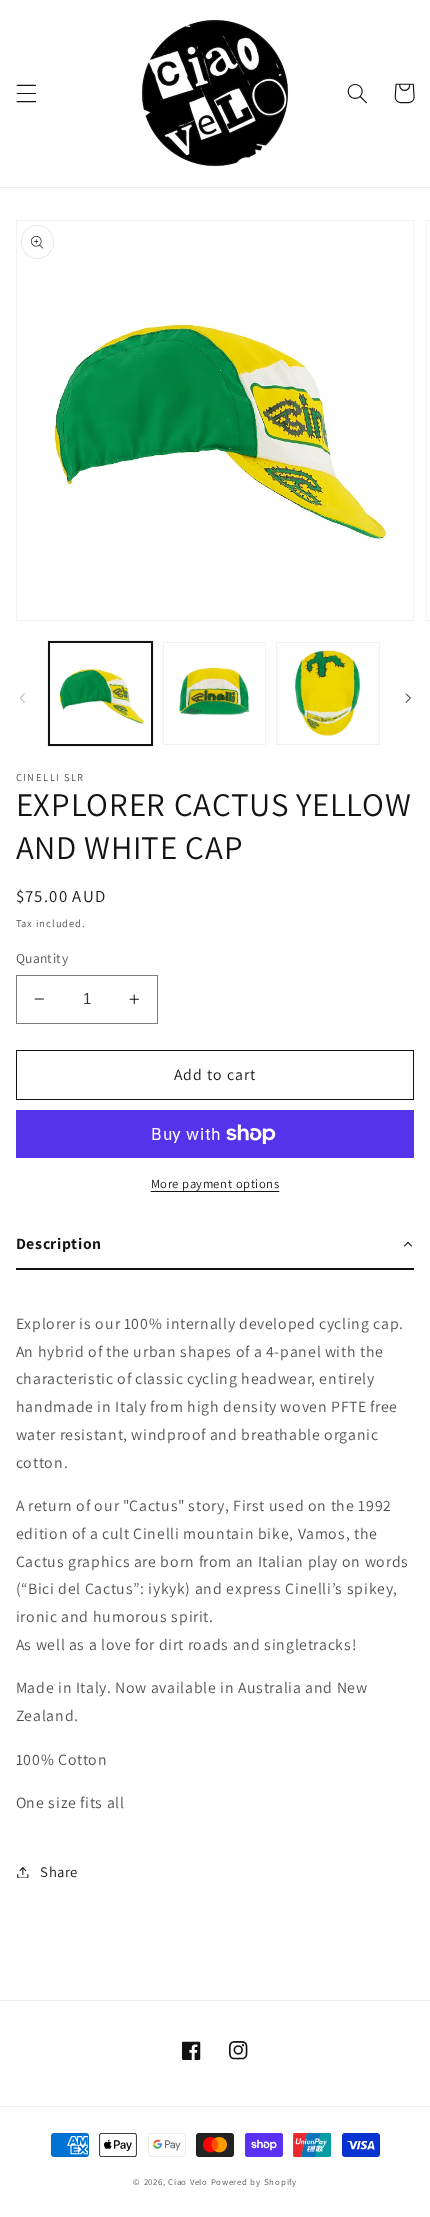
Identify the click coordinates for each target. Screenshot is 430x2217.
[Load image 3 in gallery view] (327, 693)
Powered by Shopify (254, 2182)
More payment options (215, 1183)
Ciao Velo (188, 2182)
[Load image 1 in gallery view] (100, 693)
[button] (26, 93)
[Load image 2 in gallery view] (214, 693)
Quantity (42, 958)
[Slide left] (22, 698)
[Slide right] (408, 698)
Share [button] (59, 1871)
